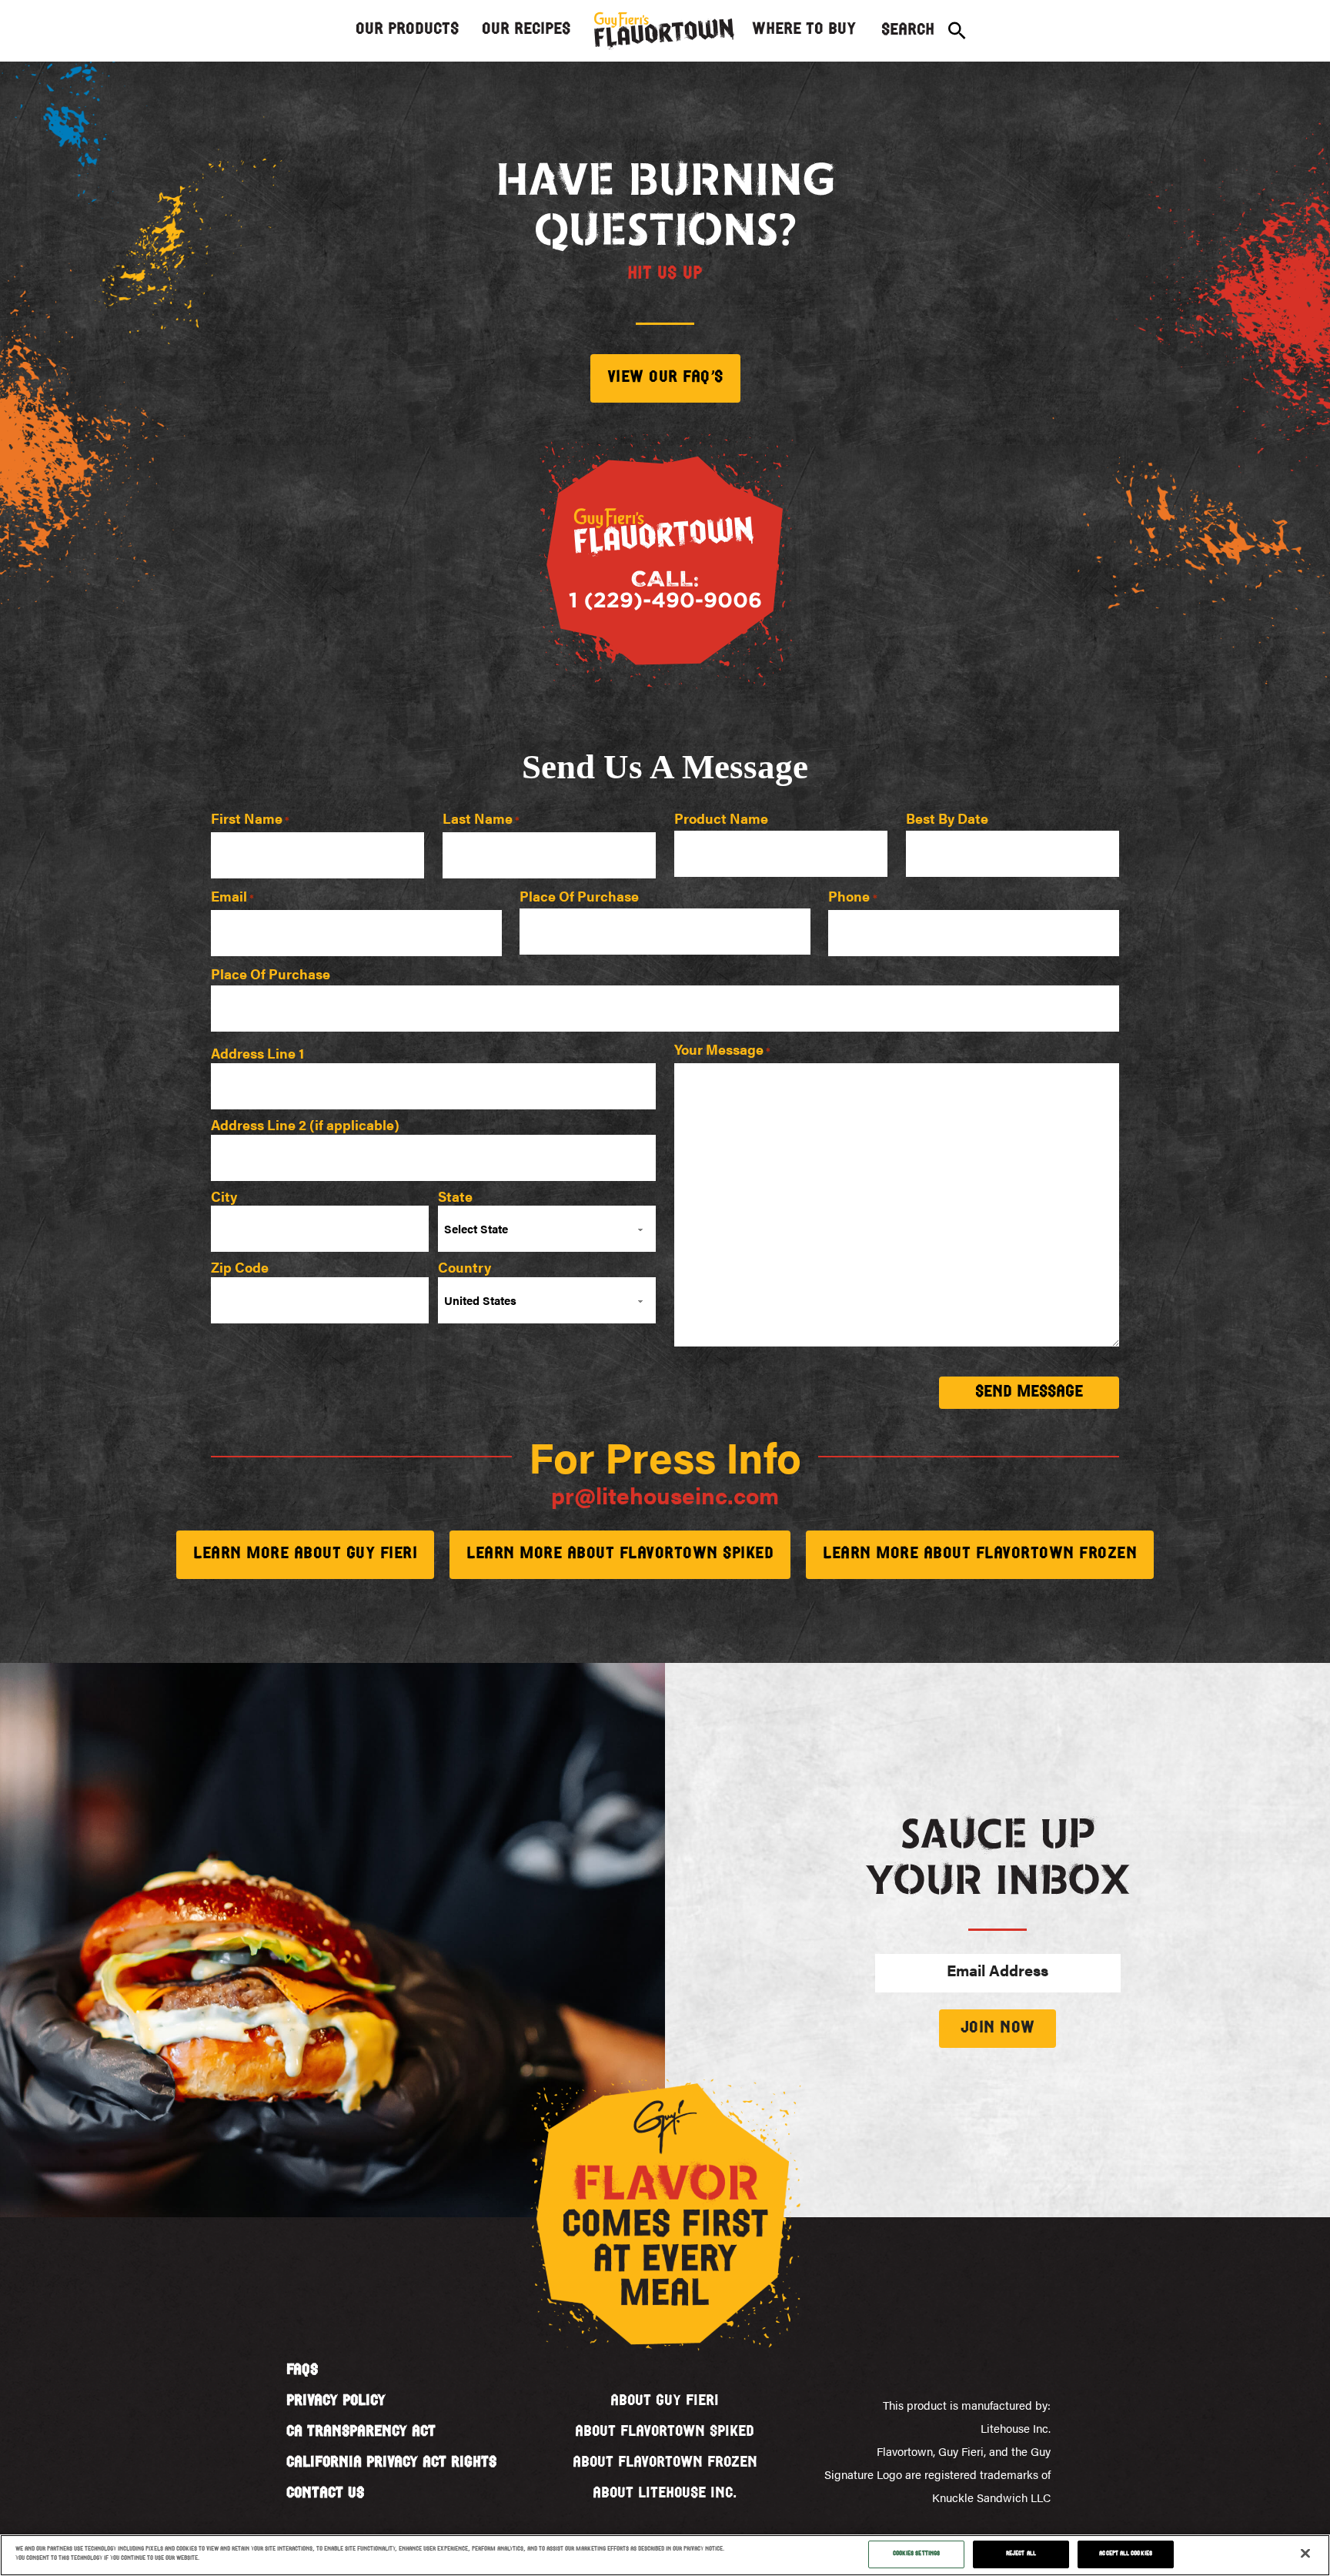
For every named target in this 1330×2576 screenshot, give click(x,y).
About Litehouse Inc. (665, 2494)
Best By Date (947, 819)
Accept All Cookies (1125, 2554)
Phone (852, 897)
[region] (665, 2555)
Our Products (407, 30)
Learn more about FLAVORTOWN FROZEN (980, 1554)
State (455, 1195)
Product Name (721, 819)
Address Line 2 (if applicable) (305, 1123)
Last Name (481, 820)
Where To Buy (804, 30)
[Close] (1305, 2554)
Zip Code (240, 1266)
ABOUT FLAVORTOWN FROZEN (665, 2463)
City (224, 1195)
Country (464, 1266)
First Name (250, 820)
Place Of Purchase (579, 897)
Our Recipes (526, 30)
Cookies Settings (916, 2554)
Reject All (1021, 2554)
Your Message (722, 1050)
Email (232, 897)
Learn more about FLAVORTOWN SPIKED (620, 1554)
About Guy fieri (665, 2401)
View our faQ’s (665, 378)
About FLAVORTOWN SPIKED (665, 2432)
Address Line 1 (257, 1052)
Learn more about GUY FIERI (305, 1554)
